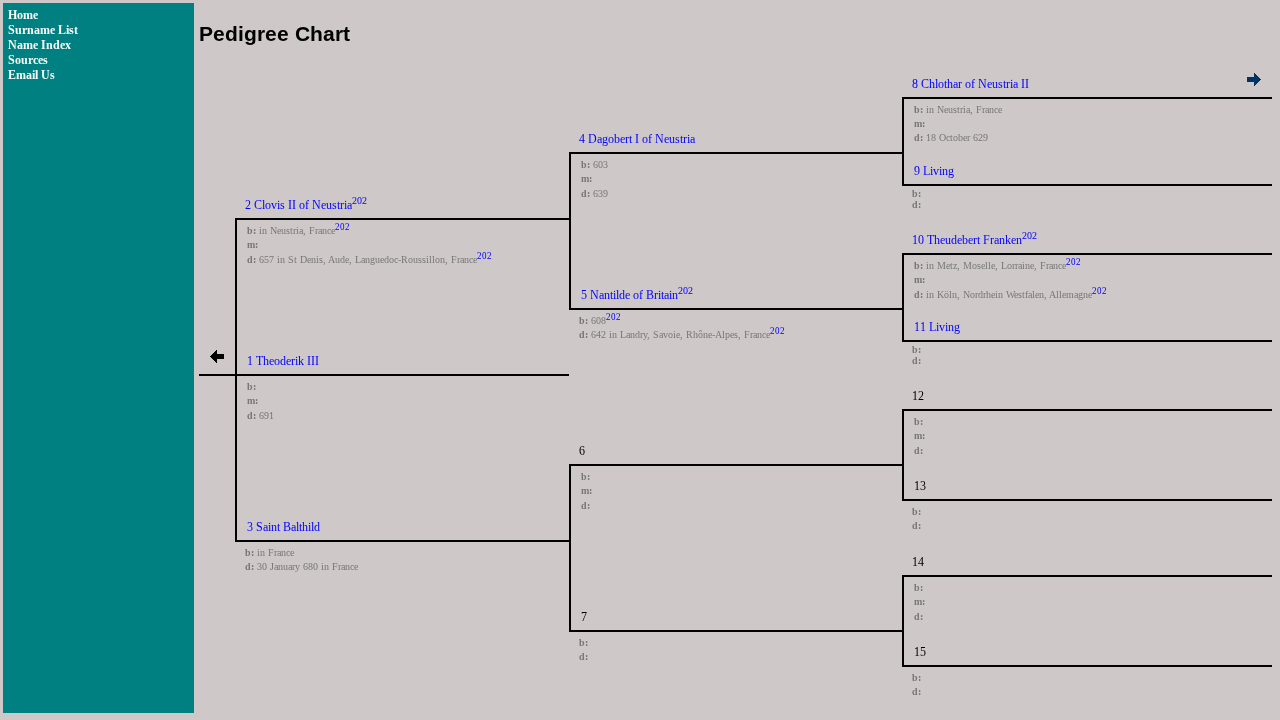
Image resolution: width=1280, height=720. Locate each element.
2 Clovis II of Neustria (298, 205)
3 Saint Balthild (283, 527)
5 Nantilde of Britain (629, 295)
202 (359, 200)
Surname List (43, 30)
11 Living (937, 327)
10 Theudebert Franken (967, 240)
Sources (28, 60)
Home (23, 15)
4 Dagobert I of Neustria (637, 139)
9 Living (934, 171)
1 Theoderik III (283, 361)
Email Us (31, 75)
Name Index (39, 45)
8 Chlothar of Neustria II (970, 84)
